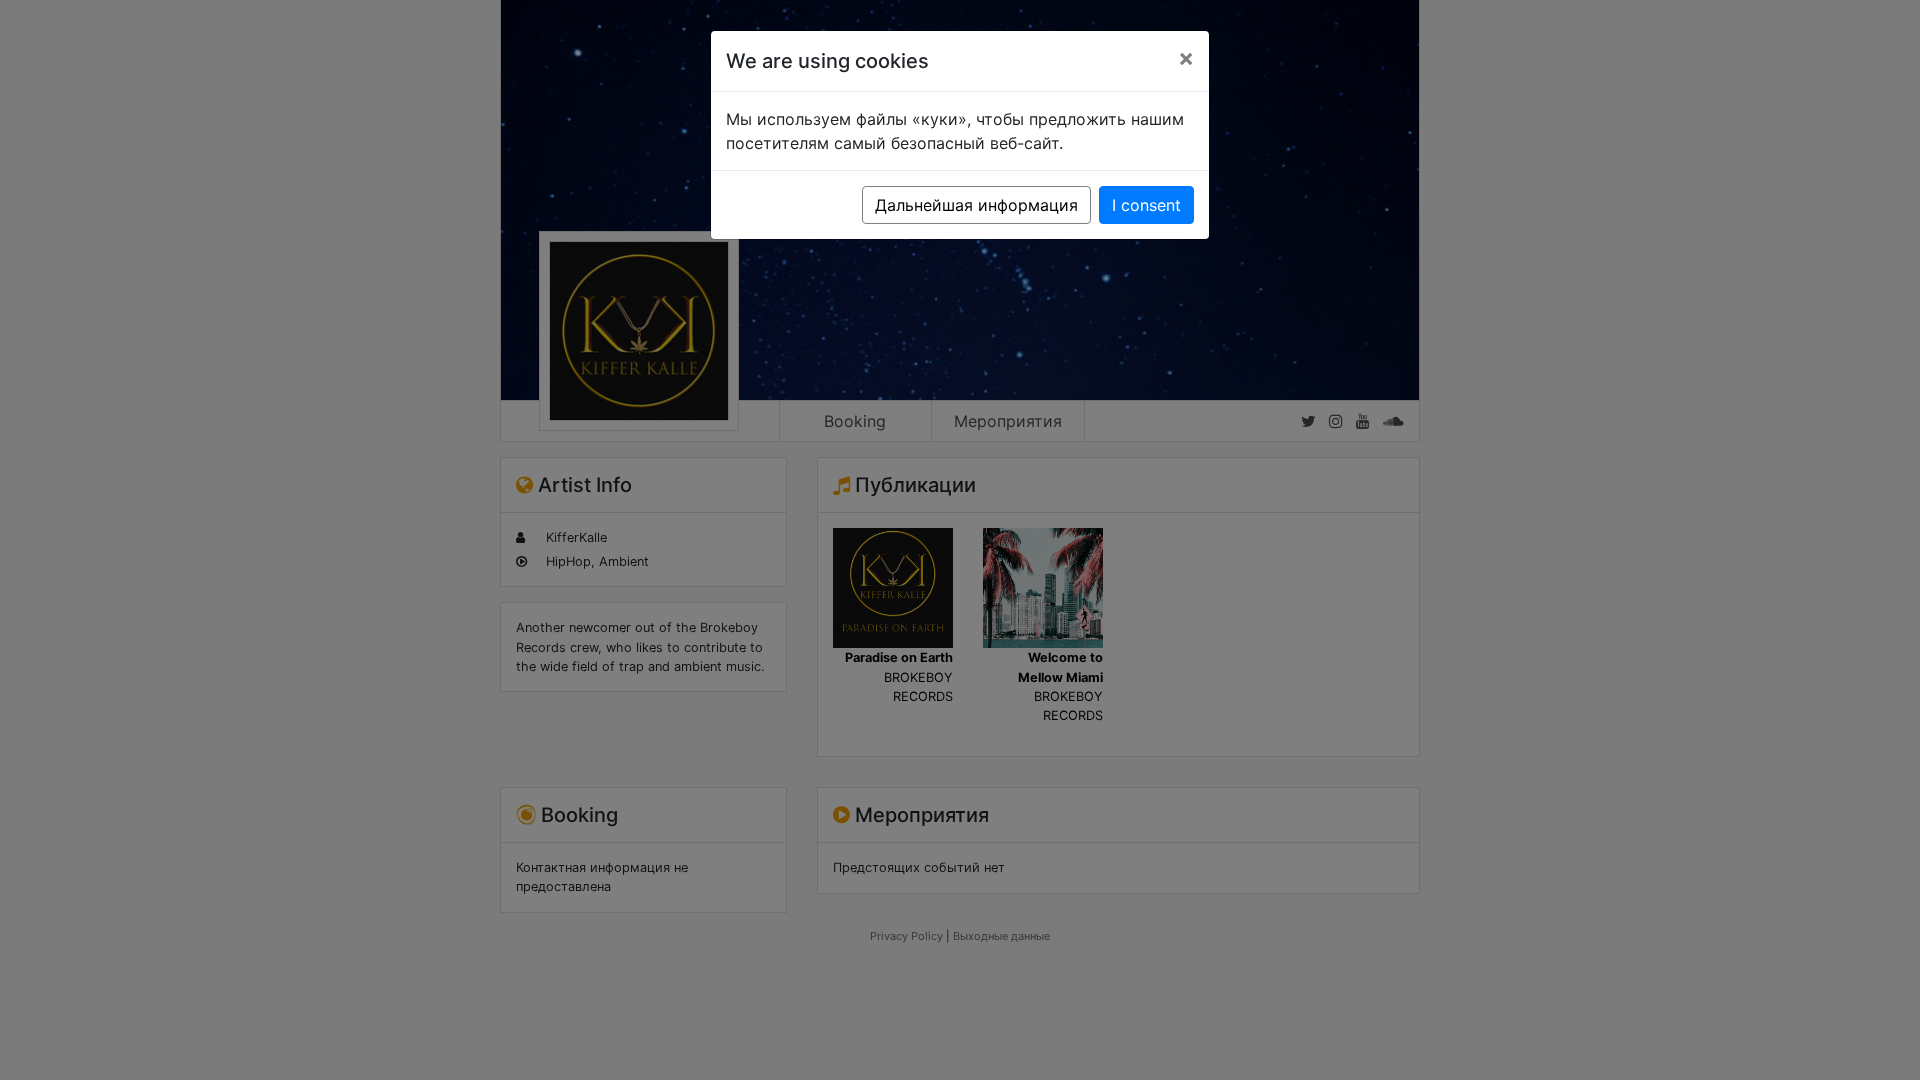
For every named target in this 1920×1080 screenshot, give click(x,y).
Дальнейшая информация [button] (976, 205)
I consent (1146, 205)
